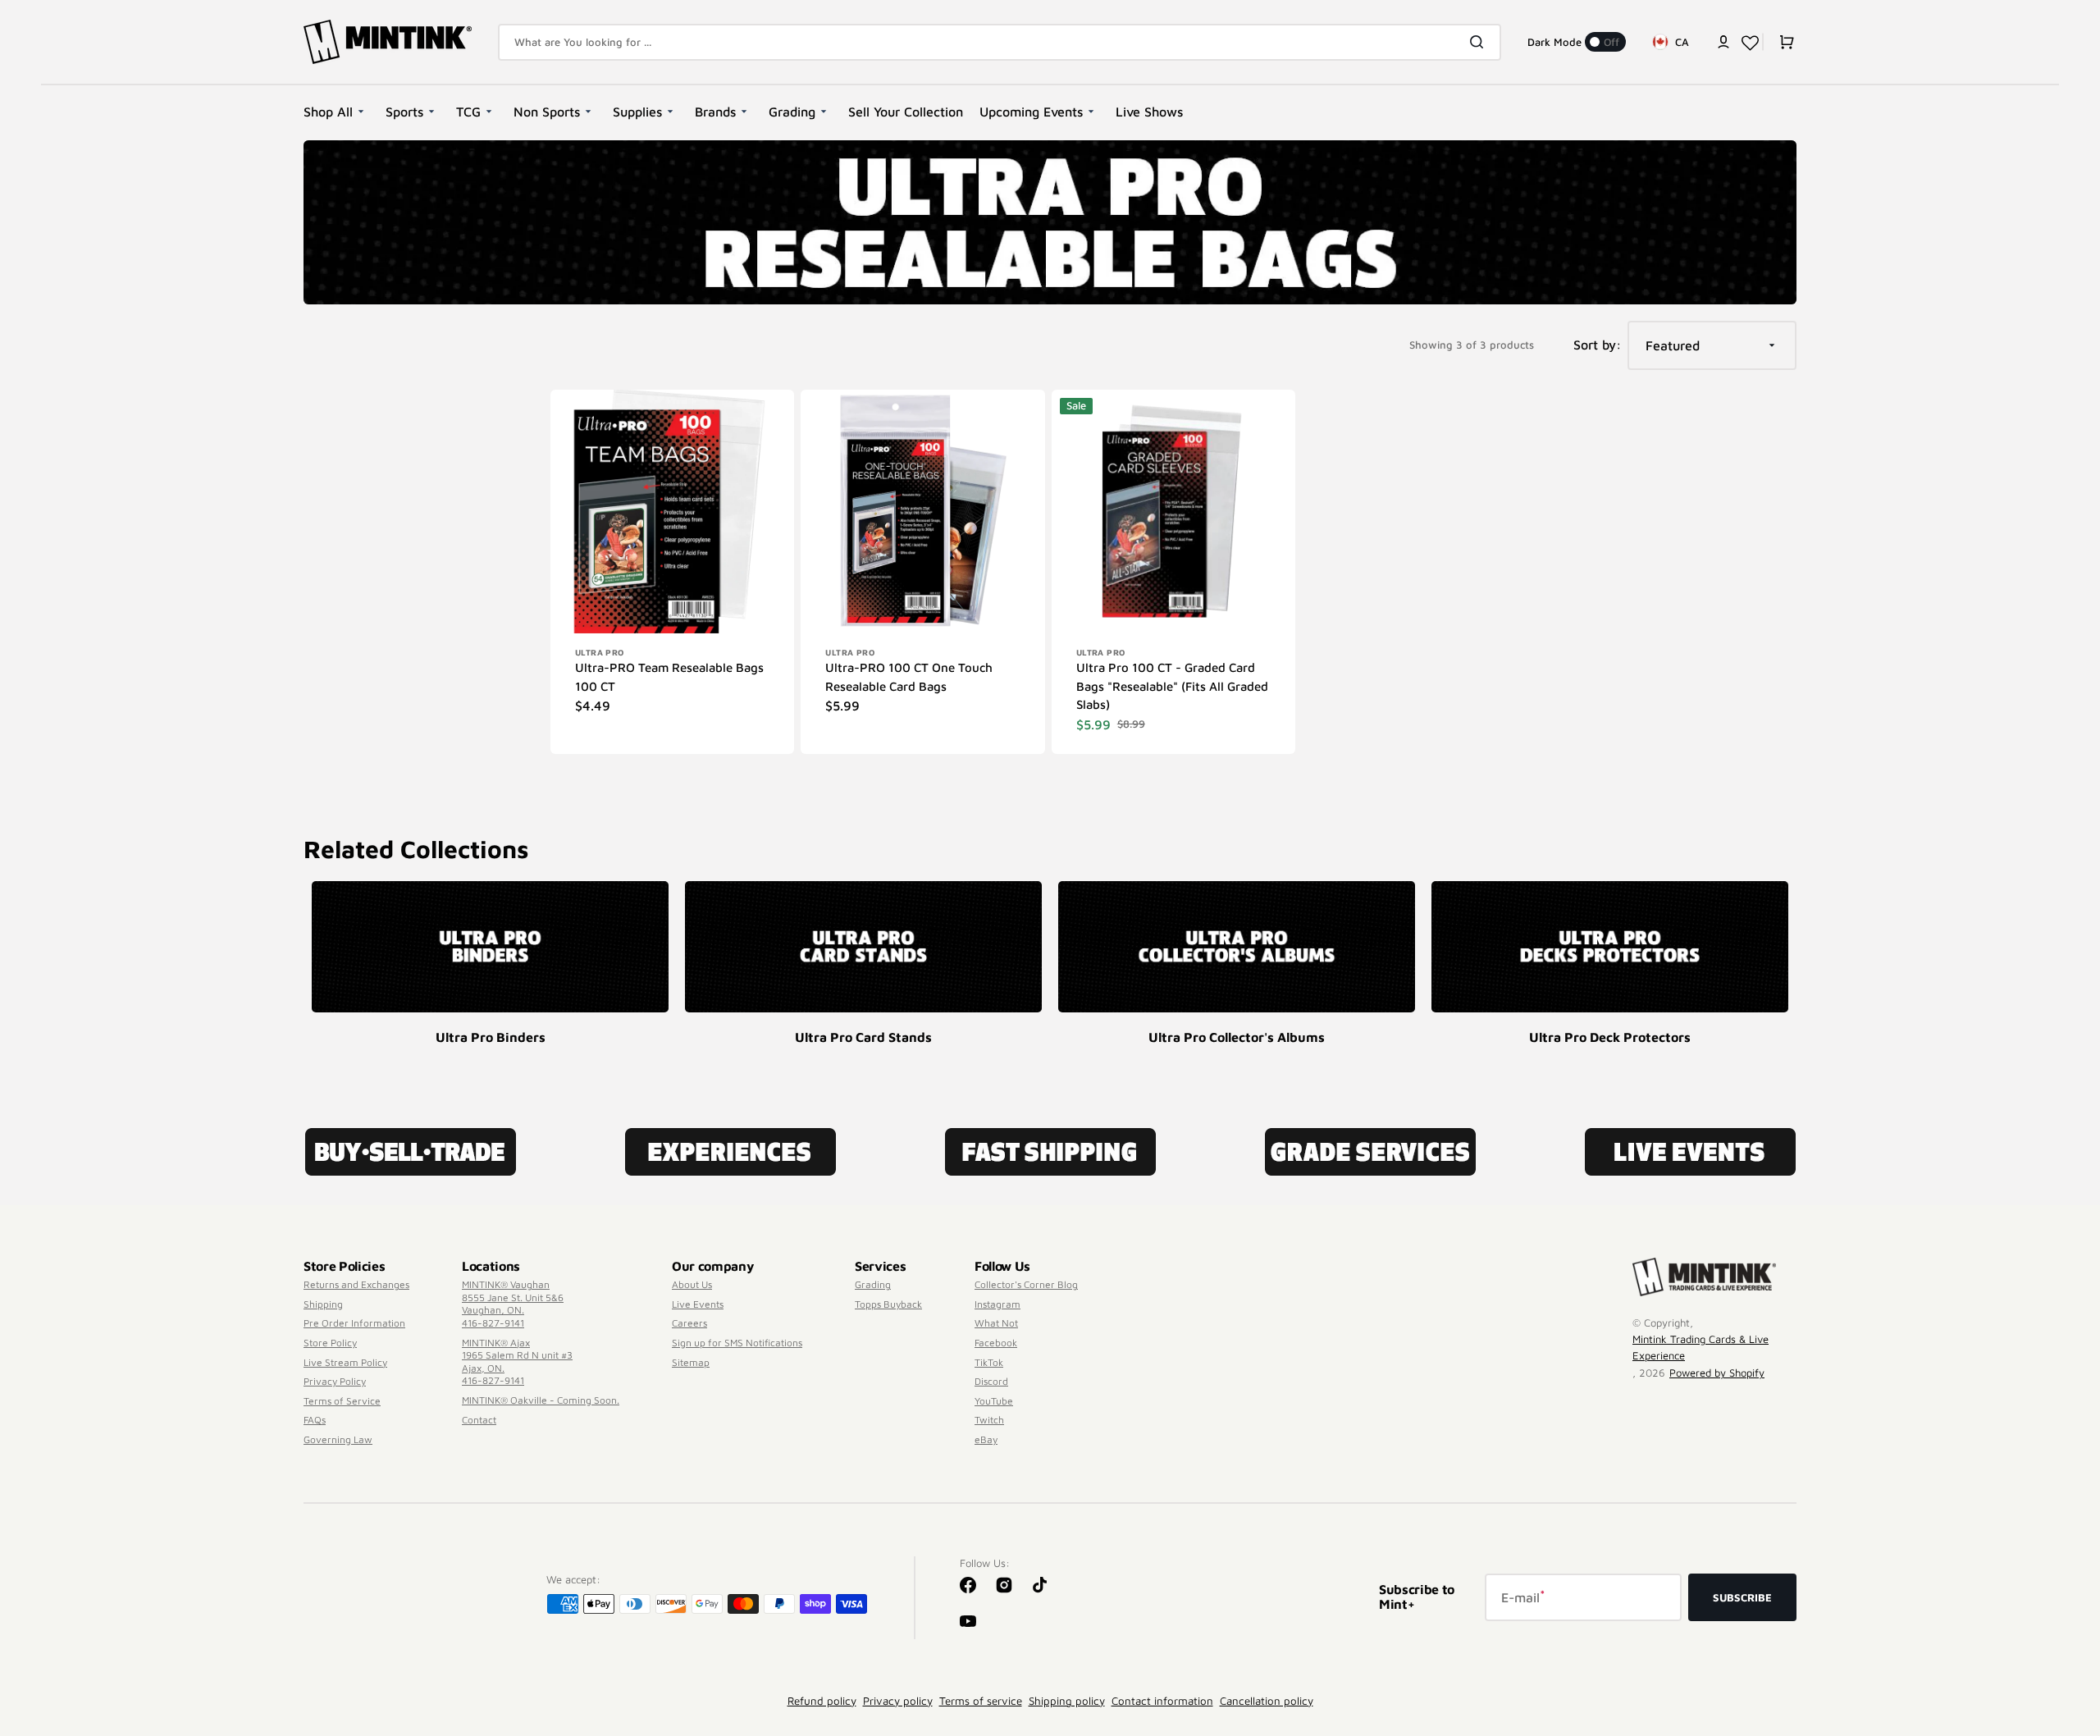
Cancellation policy (1267, 1701)
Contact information (1162, 1701)
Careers (689, 1323)
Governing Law (338, 1439)
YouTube (994, 1401)
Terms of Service (342, 1401)
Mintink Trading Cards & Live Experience (1701, 1347)
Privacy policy (898, 1701)
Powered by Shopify (1717, 1373)
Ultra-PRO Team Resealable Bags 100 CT (669, 677)
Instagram (997, 1304)
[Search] (1480, 42)
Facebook (996, 1343)
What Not (996, 1323)
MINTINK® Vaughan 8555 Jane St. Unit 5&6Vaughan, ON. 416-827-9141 (513, 1304)
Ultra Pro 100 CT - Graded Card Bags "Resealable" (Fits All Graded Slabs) (1172, 686)
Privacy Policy (335, 1381)
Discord (991, 1381)
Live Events (698, 1304)
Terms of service (981, 1701)
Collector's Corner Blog (1026, 1284)
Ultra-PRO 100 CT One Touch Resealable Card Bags (909, 677)
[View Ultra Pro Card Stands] (863, 947)
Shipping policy (1067, 1701)
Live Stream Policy (345, 1362)
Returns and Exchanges (356, 1284)
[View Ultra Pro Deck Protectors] (1610, 947)
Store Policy (330, 1343)
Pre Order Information (354, 1323)
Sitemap (691, 1362)
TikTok (989, 1362)
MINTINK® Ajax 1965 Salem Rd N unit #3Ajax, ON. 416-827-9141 (517, 1362)
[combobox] (1000, 42)
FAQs (315, 1420)
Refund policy (822, 1701)
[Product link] (672, 572)
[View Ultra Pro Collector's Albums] (1237, 947)
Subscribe (1742, 1597)
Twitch (989, 1420)
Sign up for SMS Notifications (737, 1343)
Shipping (323, 1304)
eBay (986, 1439)
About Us (692, 1284)
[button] (1723, 42)
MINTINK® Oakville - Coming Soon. (541, 1400)
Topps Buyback (888, 1304)
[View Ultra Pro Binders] (490, 947)
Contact (479, 1420)
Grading (873, 1284)
